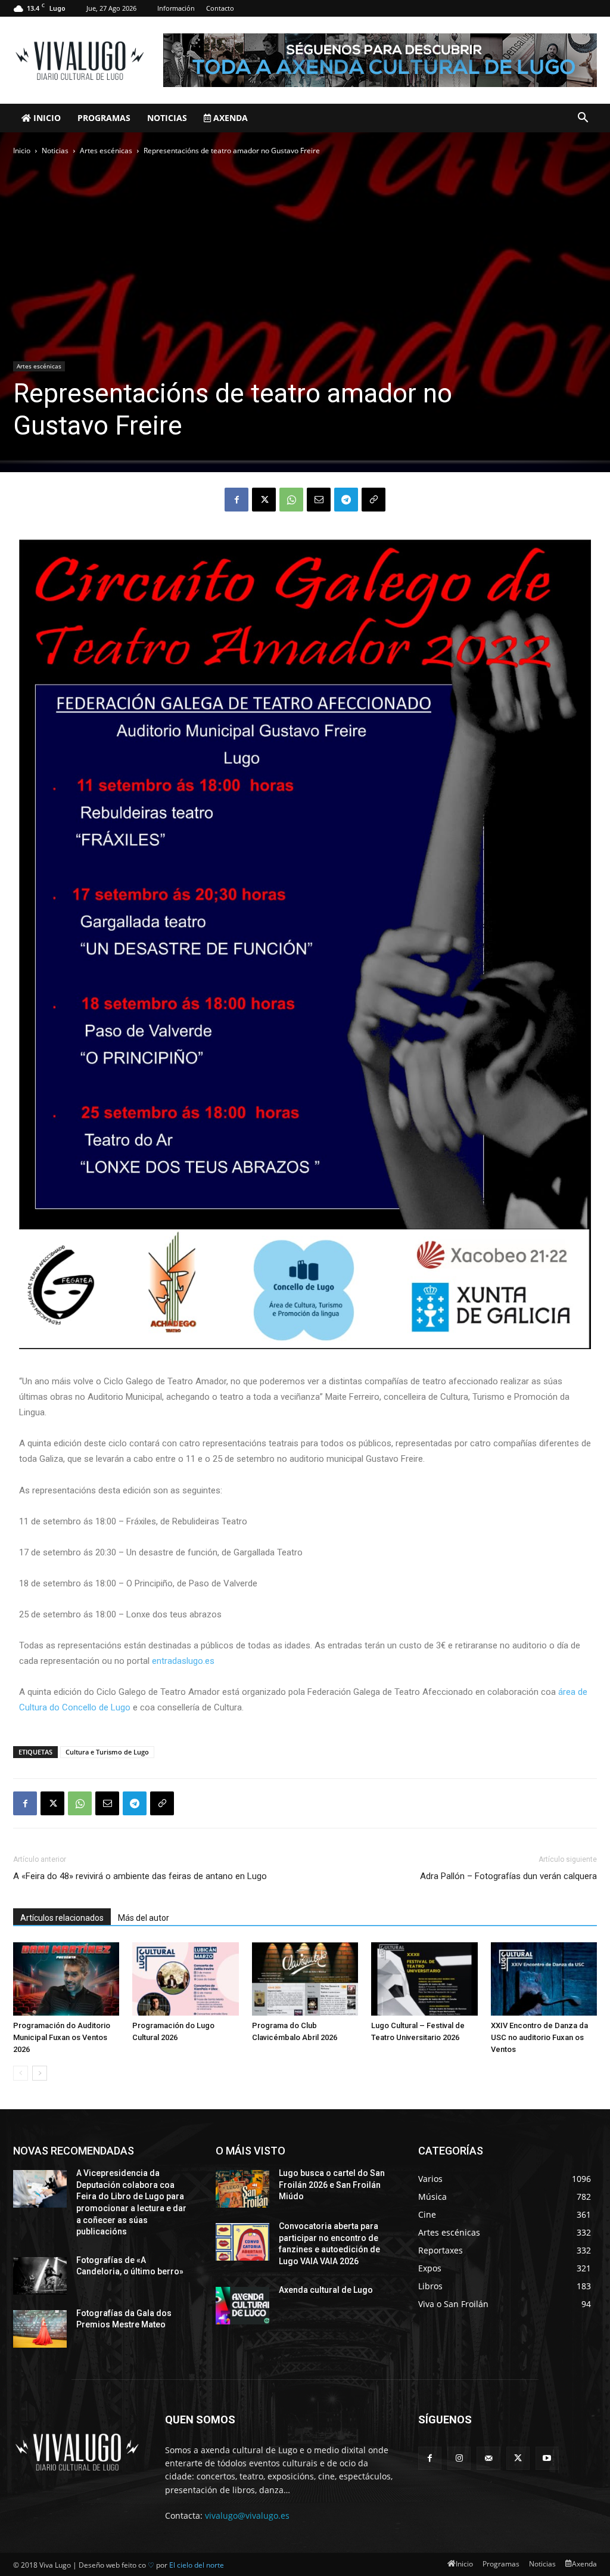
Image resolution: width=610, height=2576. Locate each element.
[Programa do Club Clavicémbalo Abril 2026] (305, 1979)
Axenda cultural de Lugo (326, 2290)
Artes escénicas (106, 151)
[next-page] (40, 2073)
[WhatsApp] (291, 500)
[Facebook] (236, 500)
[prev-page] (21, 2073)
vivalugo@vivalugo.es (247, 2515)
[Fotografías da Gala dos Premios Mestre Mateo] (40, 2329)
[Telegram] (346, 500)
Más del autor (144, 1918)
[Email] (319, 500)
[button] (583, 119)
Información (176, 8)
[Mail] (488, 2458)
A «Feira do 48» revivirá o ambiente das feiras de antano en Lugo (140, 1876)
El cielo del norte (197, 2565)
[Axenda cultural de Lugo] (242, 2306)
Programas (104, 118)
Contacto (220, 8)
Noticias (167, 118)
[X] (264, 500)
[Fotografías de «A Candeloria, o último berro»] (40, 2276)
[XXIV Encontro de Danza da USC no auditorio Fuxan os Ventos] (544, 1979)
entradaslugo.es (183, 1661)
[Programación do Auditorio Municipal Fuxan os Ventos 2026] (66, 1979)
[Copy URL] (374, 500)
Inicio (46, 118)
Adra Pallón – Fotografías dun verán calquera (508, 1876)
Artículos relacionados (62, 1918)
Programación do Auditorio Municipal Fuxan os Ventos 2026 (62, 2037)
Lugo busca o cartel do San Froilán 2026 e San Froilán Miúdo (332, 2185)
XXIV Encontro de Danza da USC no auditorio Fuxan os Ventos (539, 2037)
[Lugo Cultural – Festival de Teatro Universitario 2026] (424, 1979)
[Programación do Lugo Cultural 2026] (185, 1979)
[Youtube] (547, 2458)
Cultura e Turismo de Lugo (107, 1752)
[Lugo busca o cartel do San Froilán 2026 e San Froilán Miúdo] (242, 2189)
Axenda (229, 118)
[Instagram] (459, 2458)
